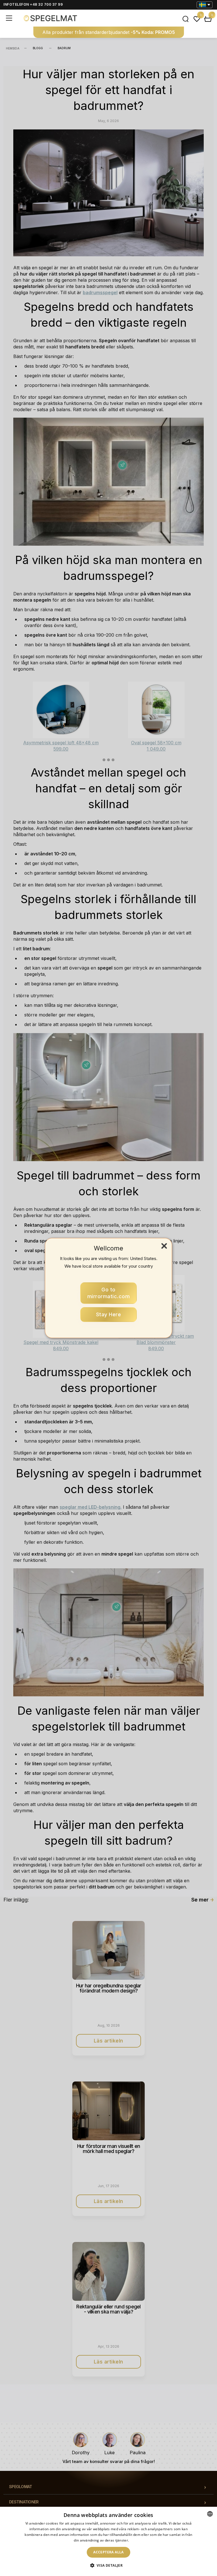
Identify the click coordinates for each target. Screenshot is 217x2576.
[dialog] (108, 2541)
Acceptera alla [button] (108, 2552)
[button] (109, 2566)
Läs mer (137, 2540)
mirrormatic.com (109, 1293)
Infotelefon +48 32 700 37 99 (33, 4)
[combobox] (210, 2514)
